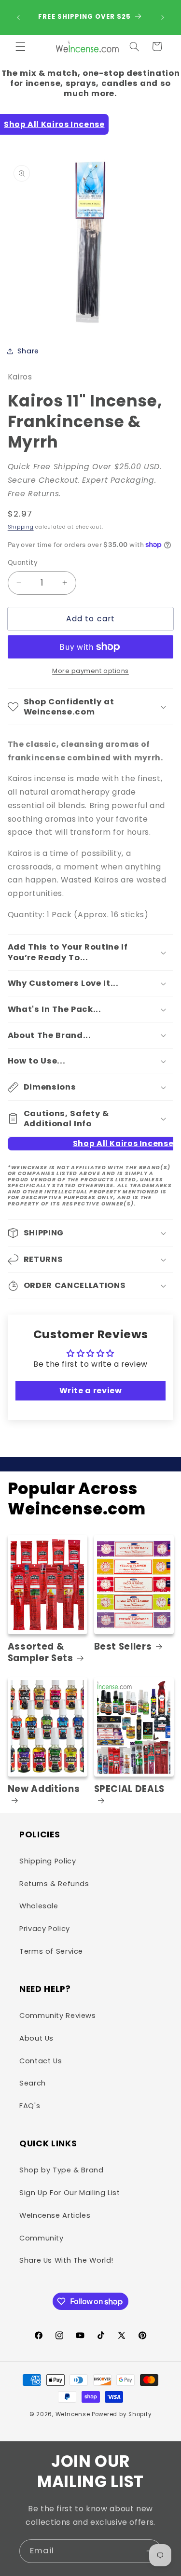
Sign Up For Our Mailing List (70, 2193)
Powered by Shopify (122, 2414)
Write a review (91, 1391)
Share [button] (28, 351)
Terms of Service (51, 1951)
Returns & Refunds (54, 1884)
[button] (20, 46)
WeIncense (73, 2414)
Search (33, 2083)
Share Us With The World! (66, 2260)
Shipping (21, 527)
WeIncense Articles (55, 2215)
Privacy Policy (45, 1929)
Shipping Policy (48, 1861)
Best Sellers (123, 1647)
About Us (36, 2038)
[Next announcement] (163, 17)
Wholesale (39, 1906)
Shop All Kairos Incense (54, 124)
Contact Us (41, 2061)
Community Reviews (58, 2016)
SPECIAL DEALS (130, 1789)
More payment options (90, 671)
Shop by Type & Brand (62, 2170)
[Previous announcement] (18, 17)
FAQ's (30, 2106)
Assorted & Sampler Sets (41, 1652)
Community (42, 2238)
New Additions (44, 1789)
